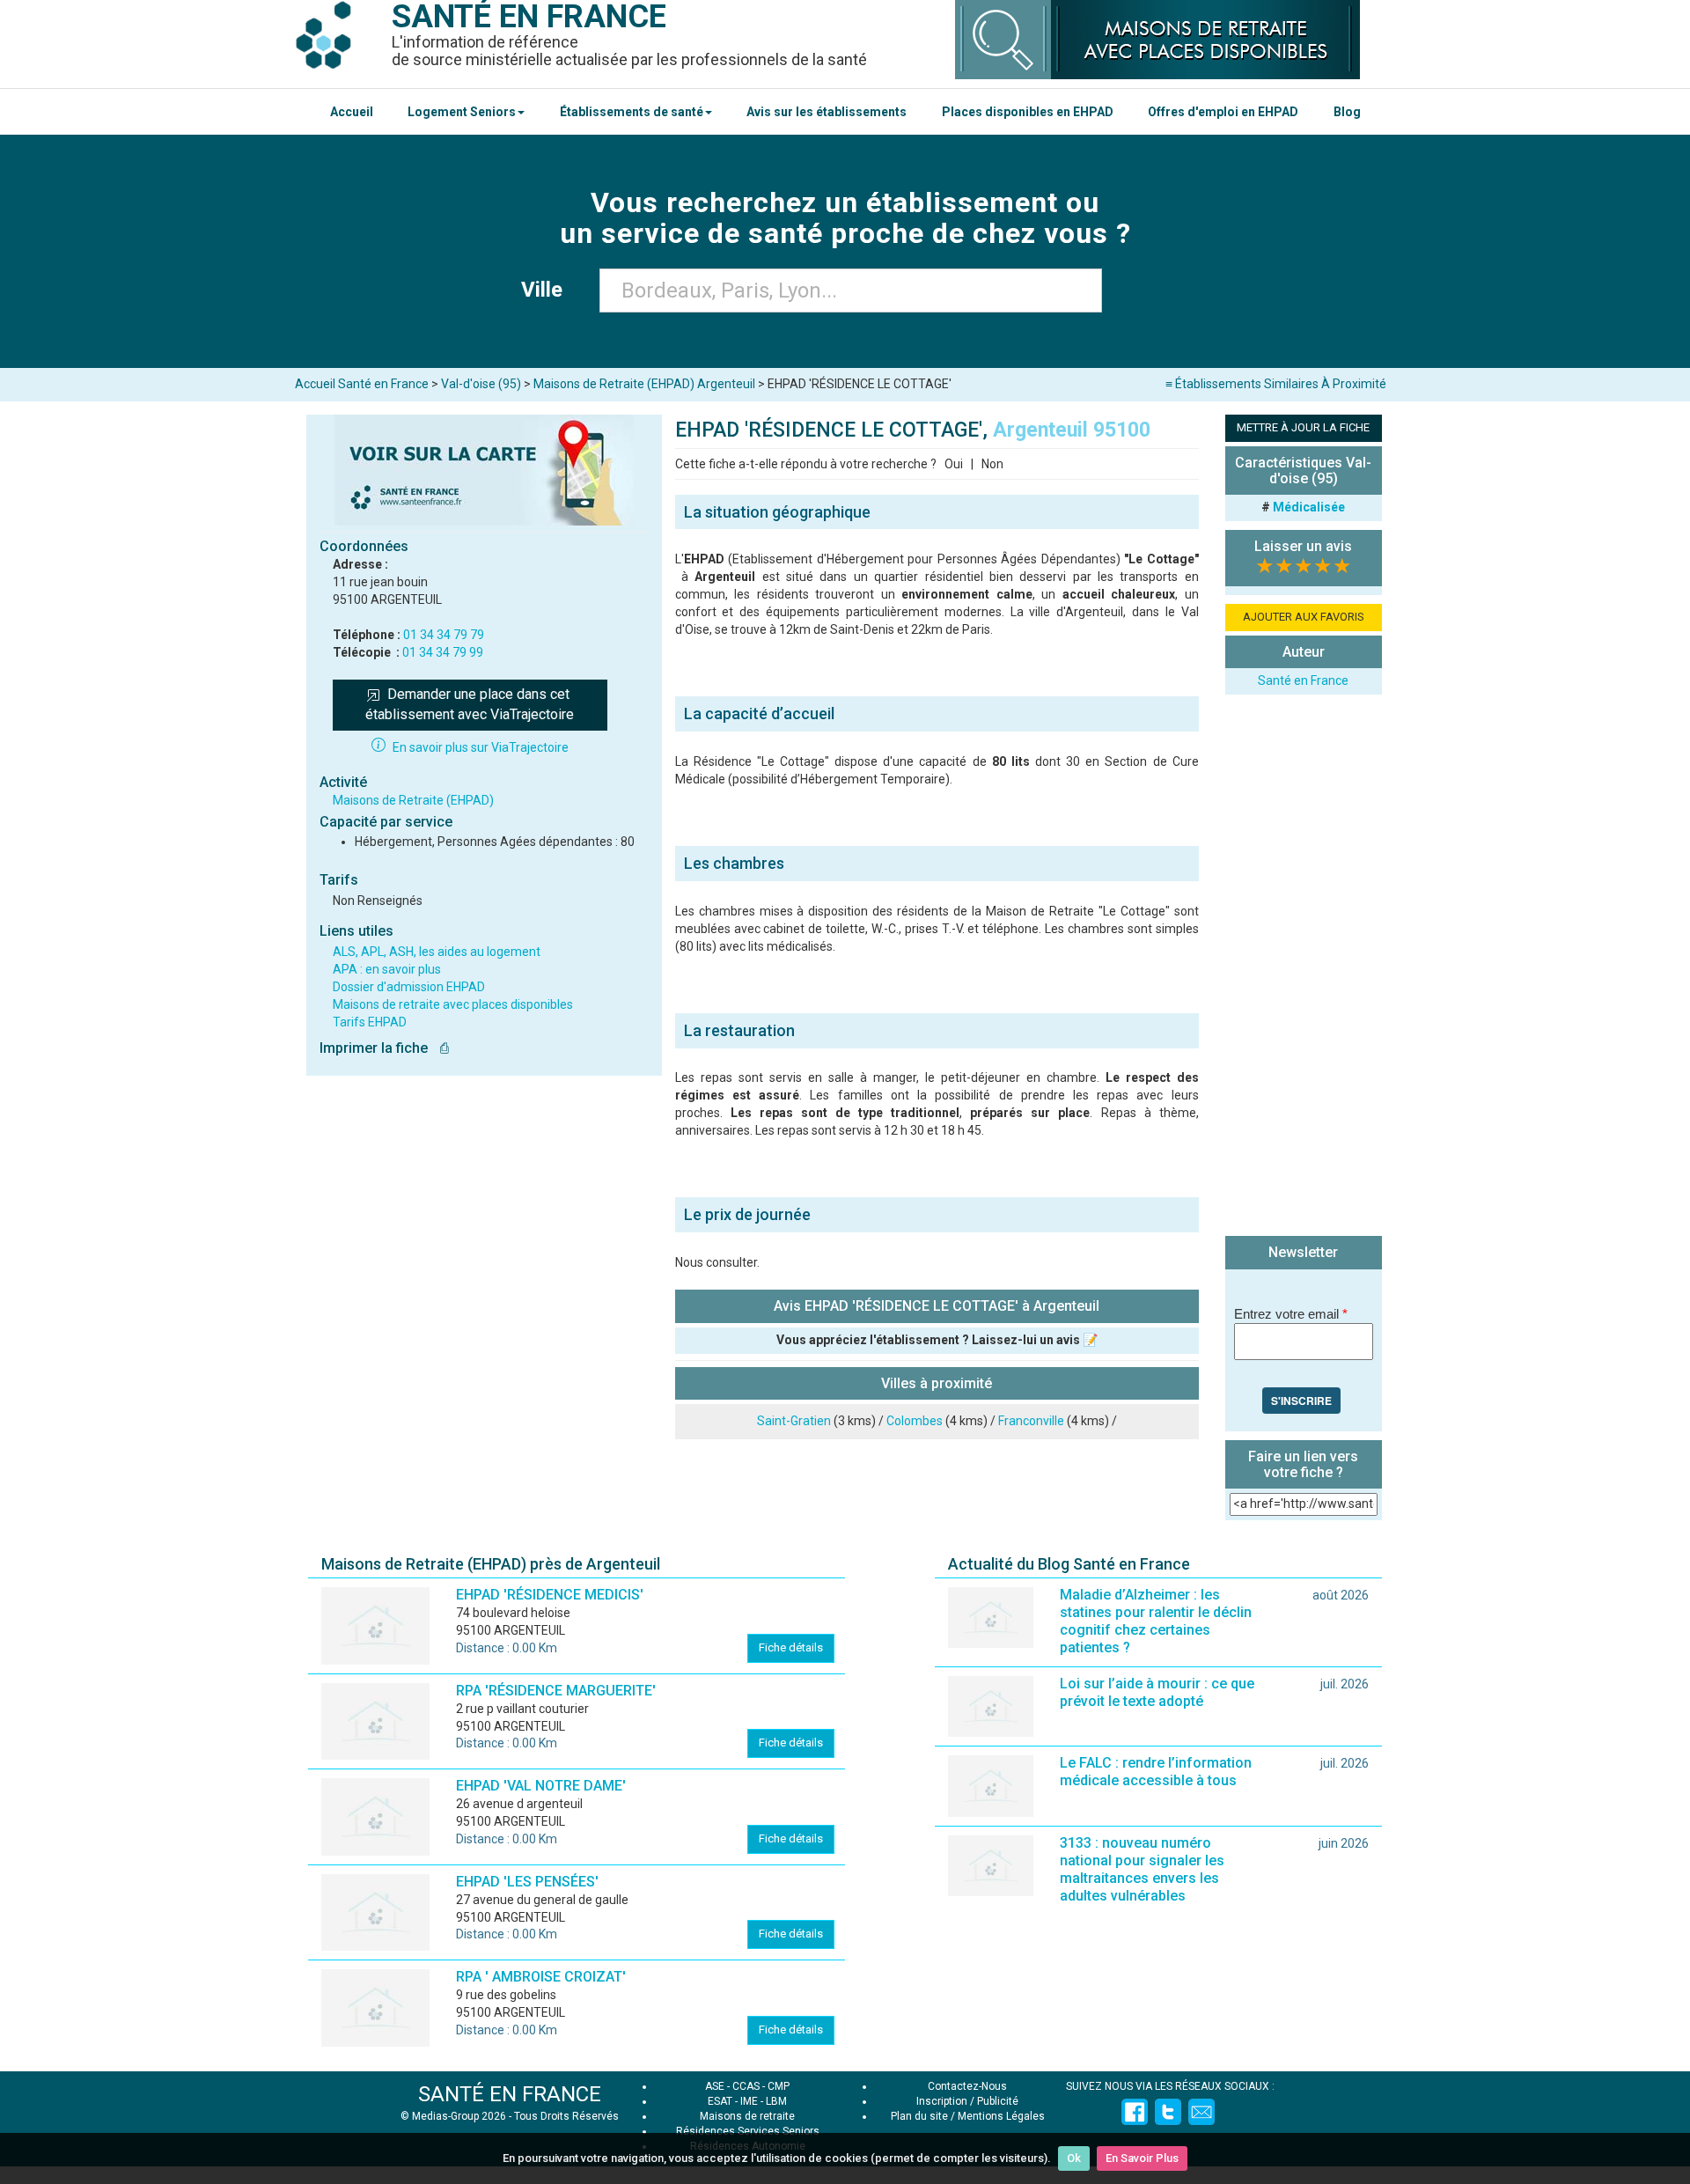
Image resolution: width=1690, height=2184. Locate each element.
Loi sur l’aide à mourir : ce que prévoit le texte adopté (1157, 1692)
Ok (1074, 2158)
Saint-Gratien (794, 1421)
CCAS (746, 2086)
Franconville (1031, 1421)
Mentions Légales (1001, 2116)
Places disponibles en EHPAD (1028, 112)
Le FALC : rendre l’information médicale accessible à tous (1156, 1772)
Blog (1347, 112)
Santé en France (1303, 680)
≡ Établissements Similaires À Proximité (1276, 384)
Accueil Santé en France (362, 384)
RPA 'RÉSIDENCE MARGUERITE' (556, 1691)
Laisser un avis (1303, 546)
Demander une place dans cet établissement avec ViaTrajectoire (470, 704)
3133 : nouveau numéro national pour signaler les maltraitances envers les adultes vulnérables (1142, 1869)
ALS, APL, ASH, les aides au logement (437, 952)
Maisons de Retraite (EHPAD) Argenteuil (644, 384)
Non (992, 464)
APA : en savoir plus (387, 969)
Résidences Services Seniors (748, 2131)
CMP (779, 2086)
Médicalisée (1309, 507)
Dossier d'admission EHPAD (409, 987)
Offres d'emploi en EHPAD (1223, 112)
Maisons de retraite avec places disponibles (453, 1004)
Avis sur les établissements (827, 112)
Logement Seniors (462, 112)
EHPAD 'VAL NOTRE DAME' (541, 1786)
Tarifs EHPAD (370, 1022)
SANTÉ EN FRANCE (510, 2094)
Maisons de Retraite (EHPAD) (413, 800)
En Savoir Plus (1142, 2158)
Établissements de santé (632, 112)
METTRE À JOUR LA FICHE (1303, 427)
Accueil (352, 112)
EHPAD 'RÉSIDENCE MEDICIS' (550, 1595)
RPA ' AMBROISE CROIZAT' (541, 1977)
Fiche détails (791, 1647)
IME (749, 2101)
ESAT (720, 2101)
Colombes (915, 1421)
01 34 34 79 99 (443, 652)
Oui (954, 464)
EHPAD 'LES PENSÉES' (527, 1882)
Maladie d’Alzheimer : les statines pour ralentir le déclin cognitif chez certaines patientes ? (1156, 1621)
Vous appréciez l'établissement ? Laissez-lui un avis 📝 (937, 1340)
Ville (547, 290)
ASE (715, 2086)
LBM (776, 2101)
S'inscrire (1301, 1401)
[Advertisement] (1304, 967)
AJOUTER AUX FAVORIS (1304, 617)
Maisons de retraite (747, 2116)
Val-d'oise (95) (481, 384)
